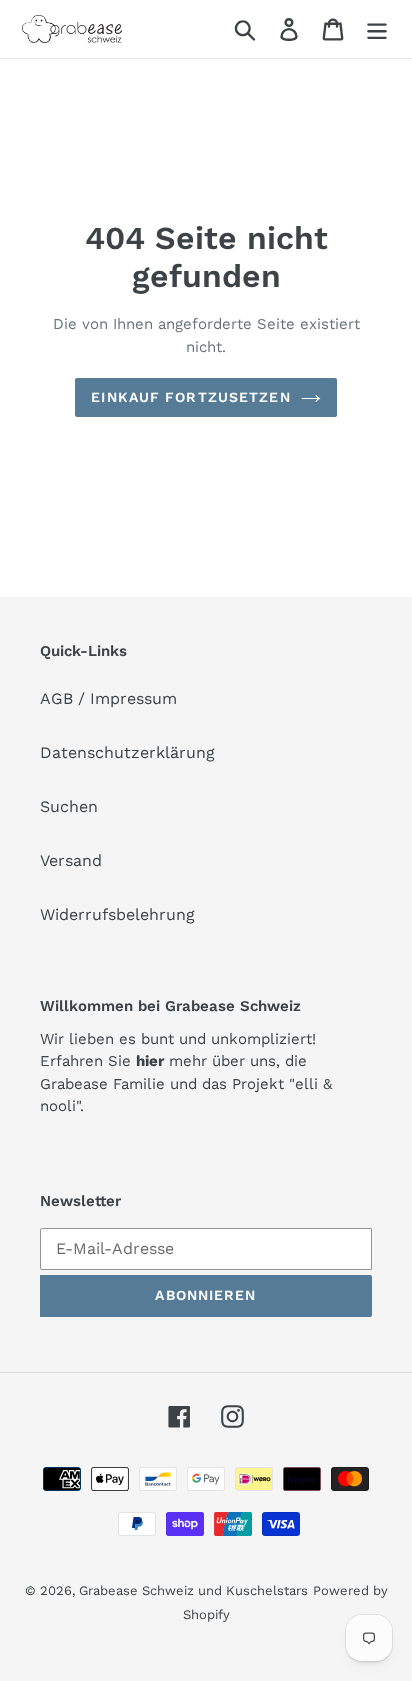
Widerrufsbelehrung (117, 914)
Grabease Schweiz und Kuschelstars (193, 1590)
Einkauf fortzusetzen (190, 397)
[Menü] (377, 29)
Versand (71, 860)
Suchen (69, 806)
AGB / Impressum (108, 698)
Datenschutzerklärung (127, 752)
